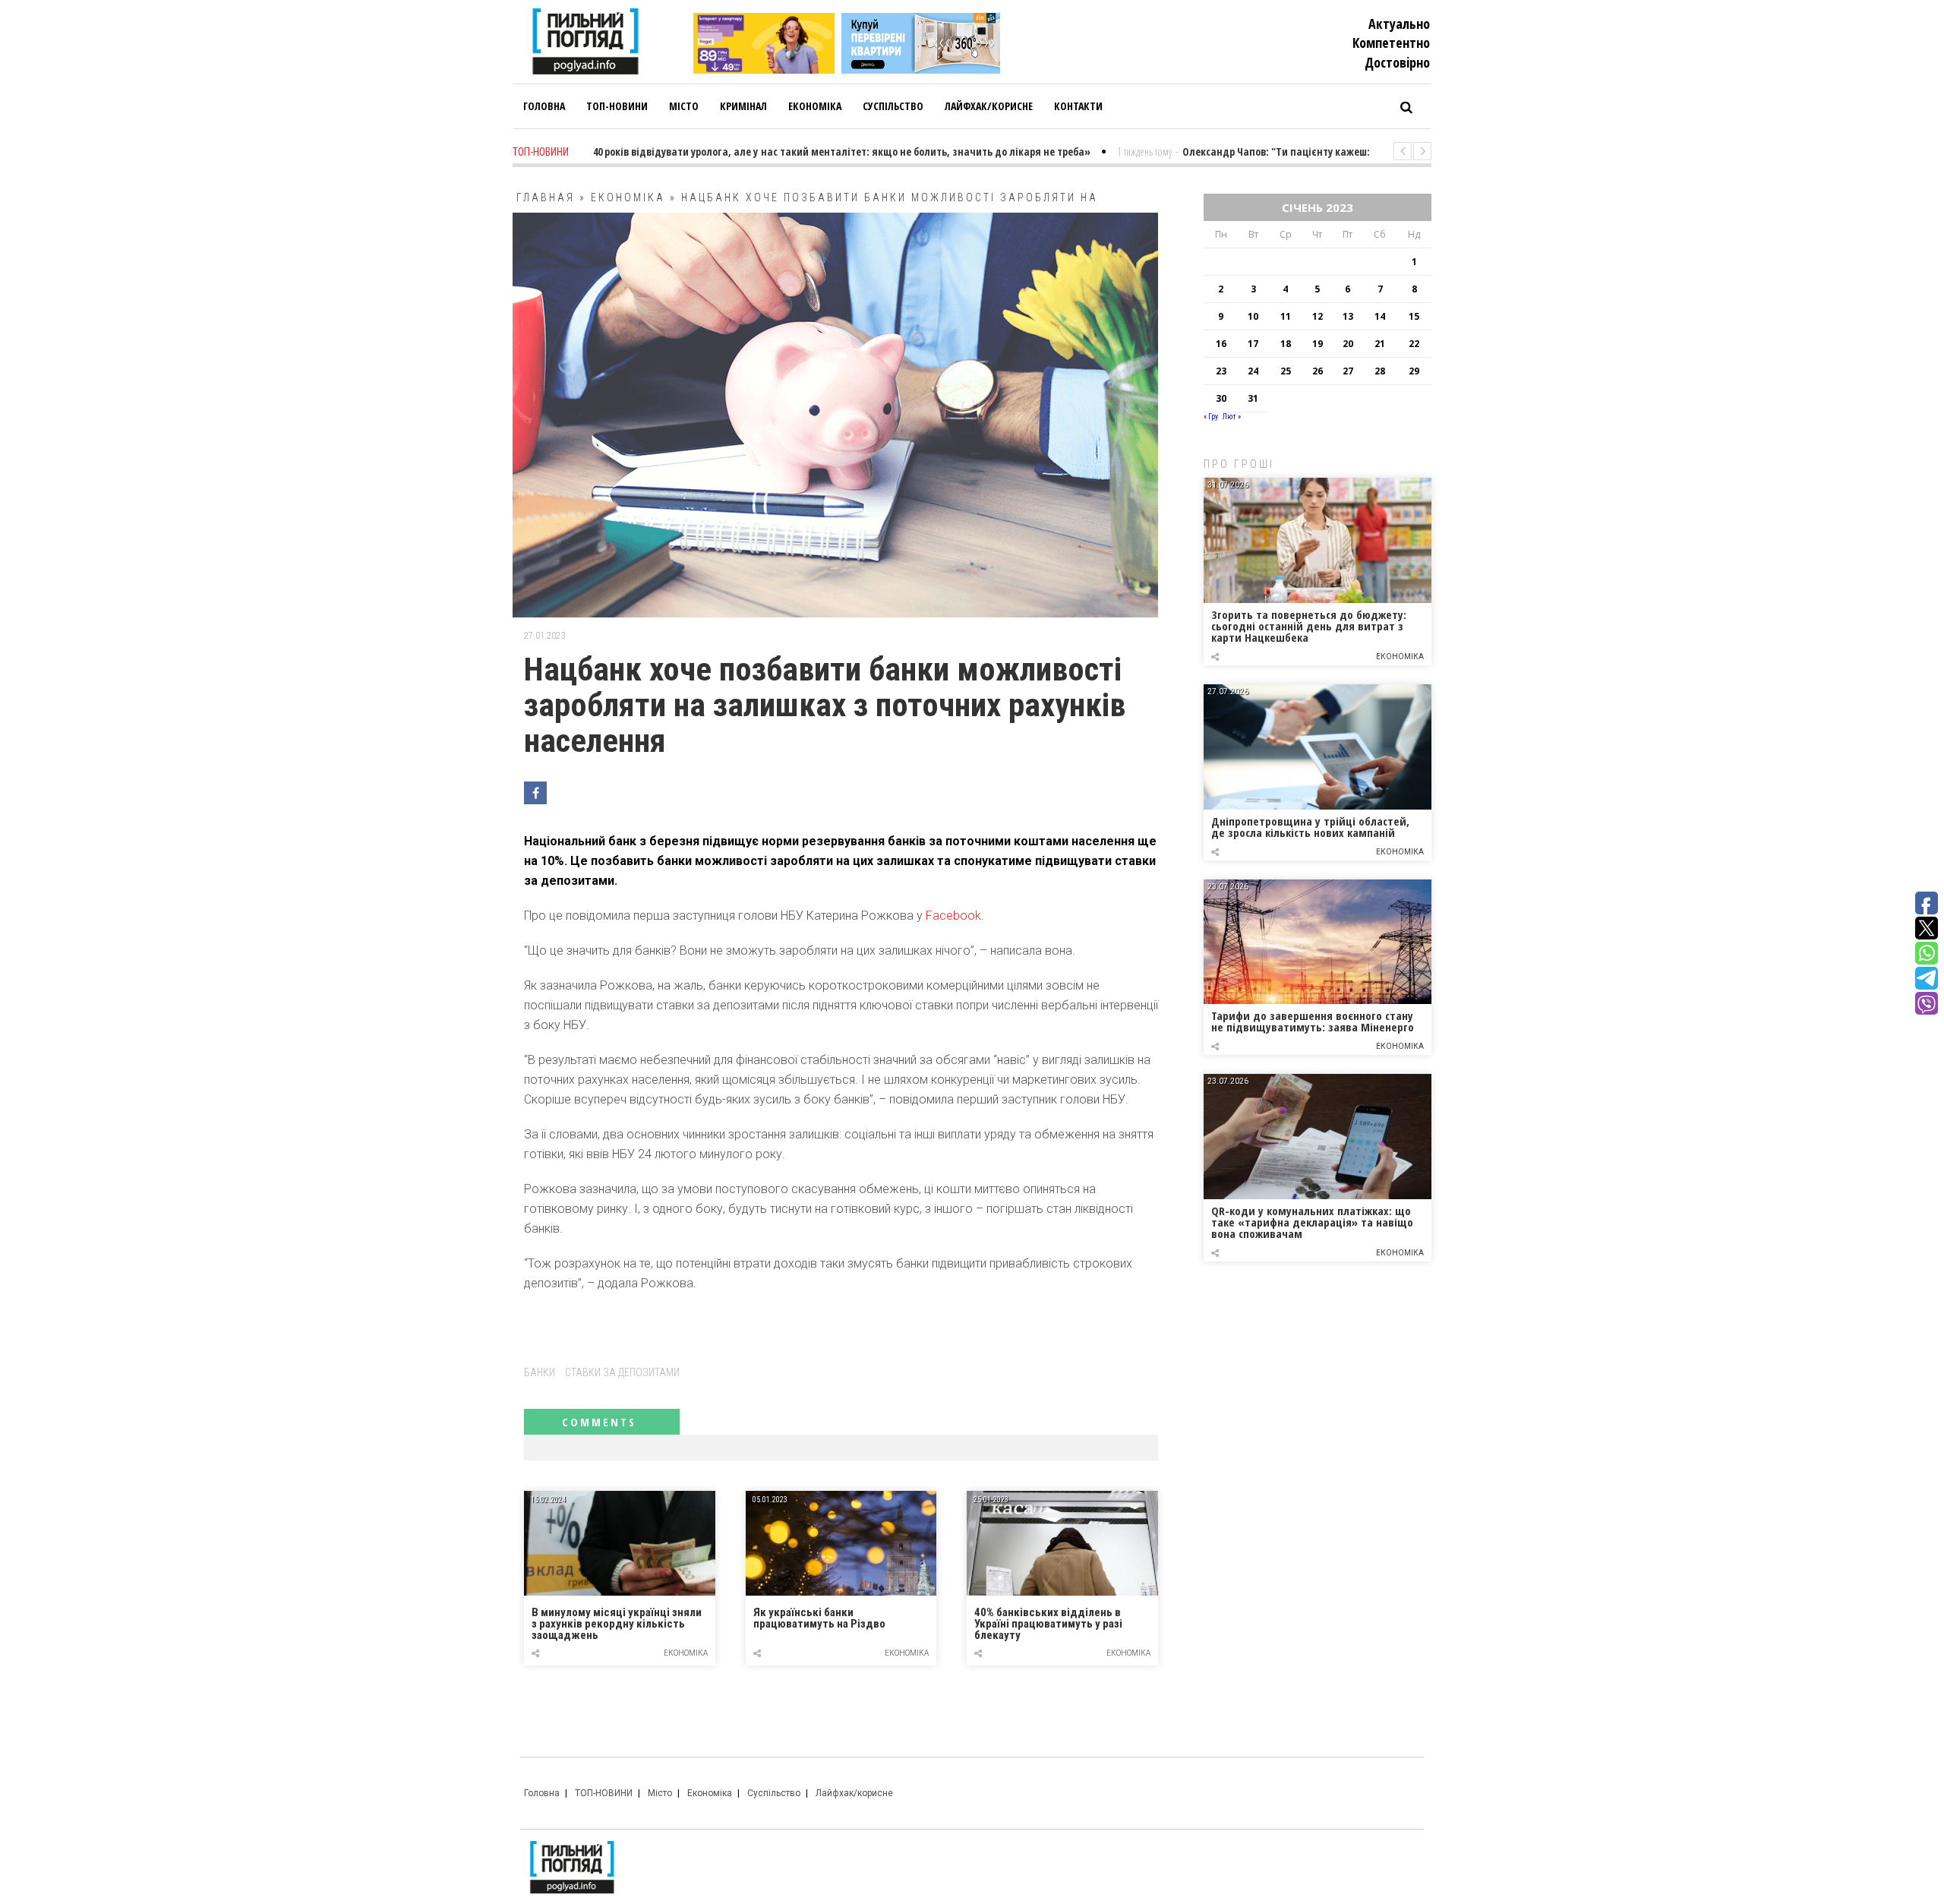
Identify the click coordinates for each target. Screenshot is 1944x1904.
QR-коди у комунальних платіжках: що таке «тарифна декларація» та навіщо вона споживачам (1312, 1222)
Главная (546, 197)
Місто (660, 1793)
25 (1286, 371)
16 (1221, 344)
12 (1318, 316)
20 (1348, 344)
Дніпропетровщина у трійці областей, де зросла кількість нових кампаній (1310, 827)
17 (1253, 344)
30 (1221, 398)
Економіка (628, 197)
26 (1318, 371)
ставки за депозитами (622, 1372)
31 (1253, 398)
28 (1380, 371)
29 (1414, 371)
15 (1414, 316)
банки (540, 1372)
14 (1380, 316)
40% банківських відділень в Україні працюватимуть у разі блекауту (1048, 1624)
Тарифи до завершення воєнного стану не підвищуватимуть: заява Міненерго (1313, 1021)
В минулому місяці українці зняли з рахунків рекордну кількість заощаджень (617, 1624)
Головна (542, 1793)
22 (1414, 344)
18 (1286, 344)
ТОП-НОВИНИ (604, 1793)
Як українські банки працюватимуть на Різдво (819, 1619)
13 (1348, 316)
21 (1380, 344)
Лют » (1232, 417)
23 (1221, 371)
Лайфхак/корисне (854, 1793)
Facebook (953, 916)
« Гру (1211, 417)
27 (1348, 371)
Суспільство (774, 1793)
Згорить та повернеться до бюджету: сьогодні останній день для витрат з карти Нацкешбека (1309, 626)
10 (1253, 316)
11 (1286, 316)
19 (1318, 344)
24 (1253, 371)
